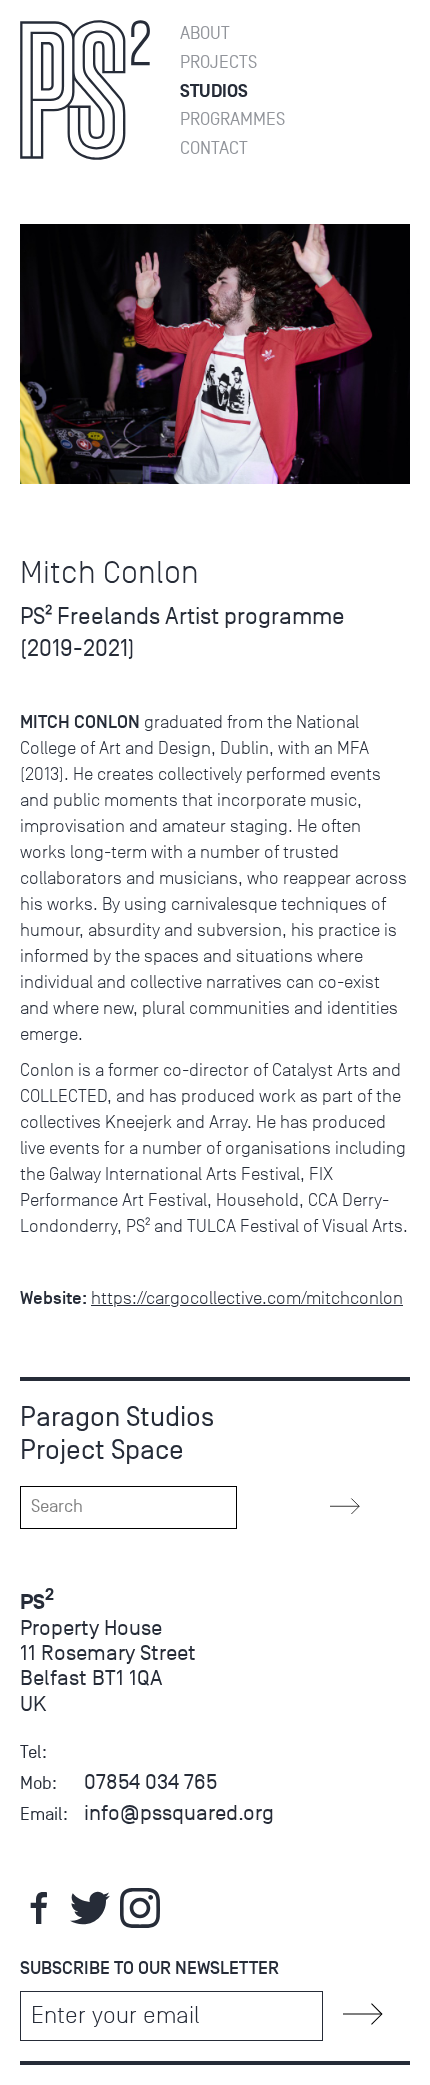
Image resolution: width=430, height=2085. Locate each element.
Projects (218, 62)
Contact (214, 148)
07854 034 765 (150, 1781)
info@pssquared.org (179, 1812)
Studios (214, 91)
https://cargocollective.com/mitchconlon (247, 1298)
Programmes (232, 119)
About (205, 33)
